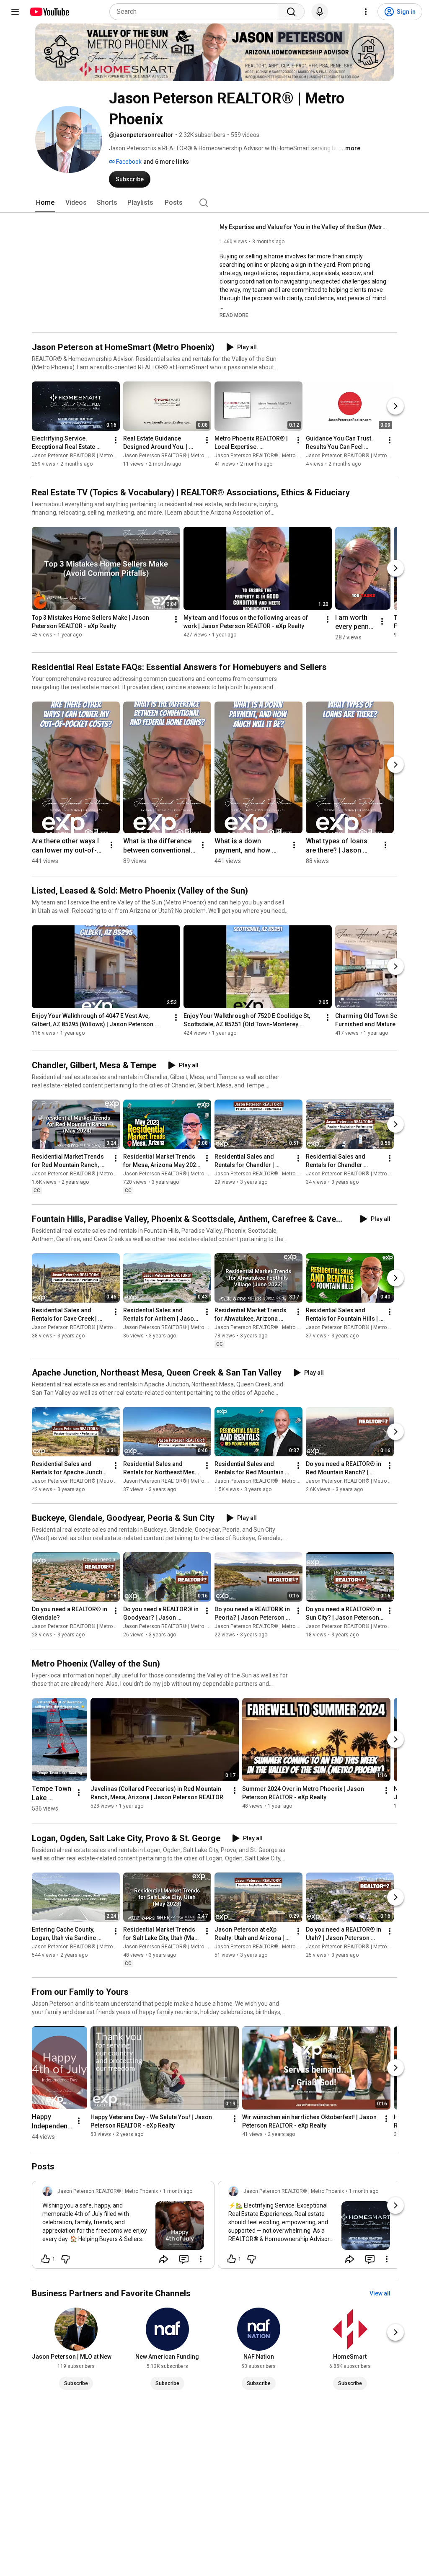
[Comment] (184, 2259)
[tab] (45, 203)
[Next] (395, 406)
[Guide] (15, 12)
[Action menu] (201, 2259)
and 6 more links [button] (166, 162)
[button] (234, 315)
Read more (234, 315)
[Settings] (366, 12)
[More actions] (116, 440)
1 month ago (178, 2191)
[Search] (291, 12)
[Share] (164, 2259)
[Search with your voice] (320, 12)
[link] (123, 2227)
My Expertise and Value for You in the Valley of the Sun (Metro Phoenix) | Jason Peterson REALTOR (304, 227)
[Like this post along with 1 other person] (46, 2259)
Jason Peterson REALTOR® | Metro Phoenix (82, 456)
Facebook (128, 162)
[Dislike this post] (65, 2259)
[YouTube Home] (49, 12)
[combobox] (196, 12)
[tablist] (214, 203)
